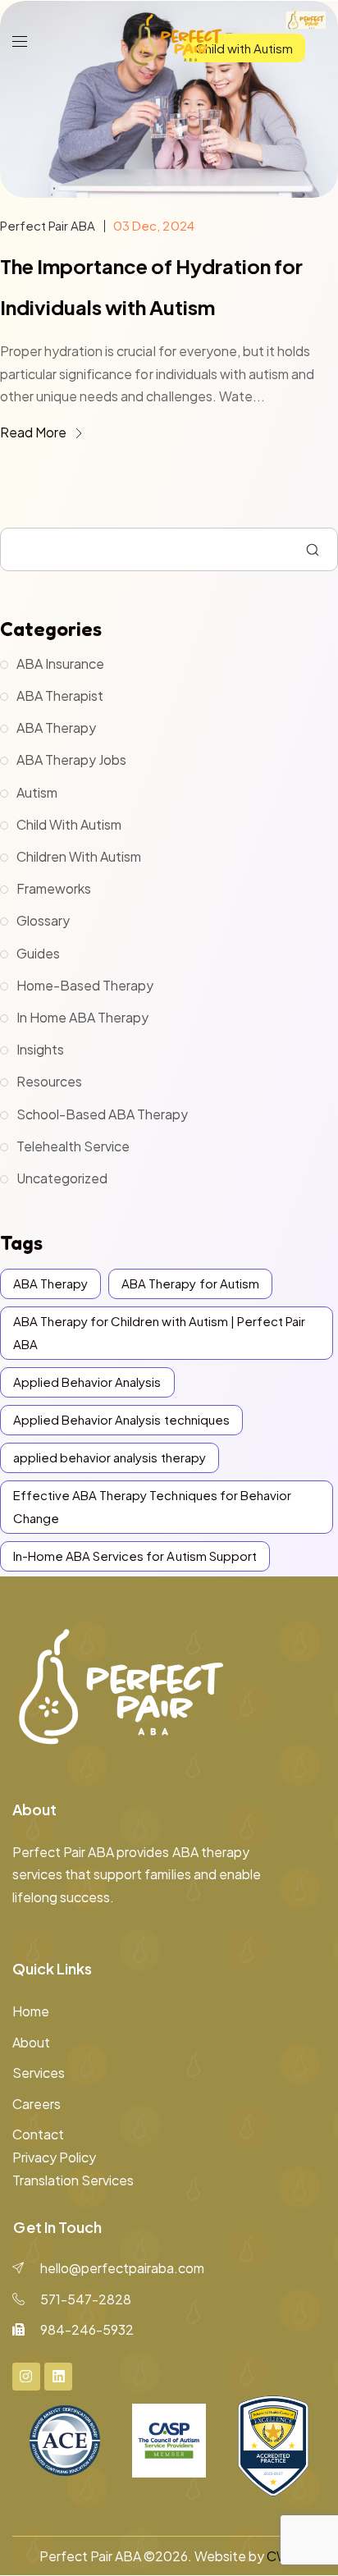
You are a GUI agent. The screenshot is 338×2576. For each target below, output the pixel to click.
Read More (34, 432)
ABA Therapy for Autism (190, 1283)
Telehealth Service (73, 1146)
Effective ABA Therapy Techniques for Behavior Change (152, 1506)
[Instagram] (26, 2377)
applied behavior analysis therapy (110, 1457)
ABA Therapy (56, 728)
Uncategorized (62, 1178)
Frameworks (54, 888)
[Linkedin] (58, 2377)
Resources (49, 1081)
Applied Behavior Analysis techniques (121, 1419)
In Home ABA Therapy (82, 1017)
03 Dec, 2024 (153, 225)
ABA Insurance (60, 663)
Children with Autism (79, 856)
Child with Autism (69, 824)
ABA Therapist (60, 695)
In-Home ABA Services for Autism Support (135, 1556)
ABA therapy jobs (71, 760)
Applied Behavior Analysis (87, 1382)
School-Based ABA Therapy (102, 1114)
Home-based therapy (85, 985)
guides (38, 953)
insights (40, 1049)
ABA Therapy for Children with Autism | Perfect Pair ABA (159, 1332)
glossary (43, 920)
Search (313, 550)
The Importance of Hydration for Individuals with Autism (151, 286)
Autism (37, 792)
